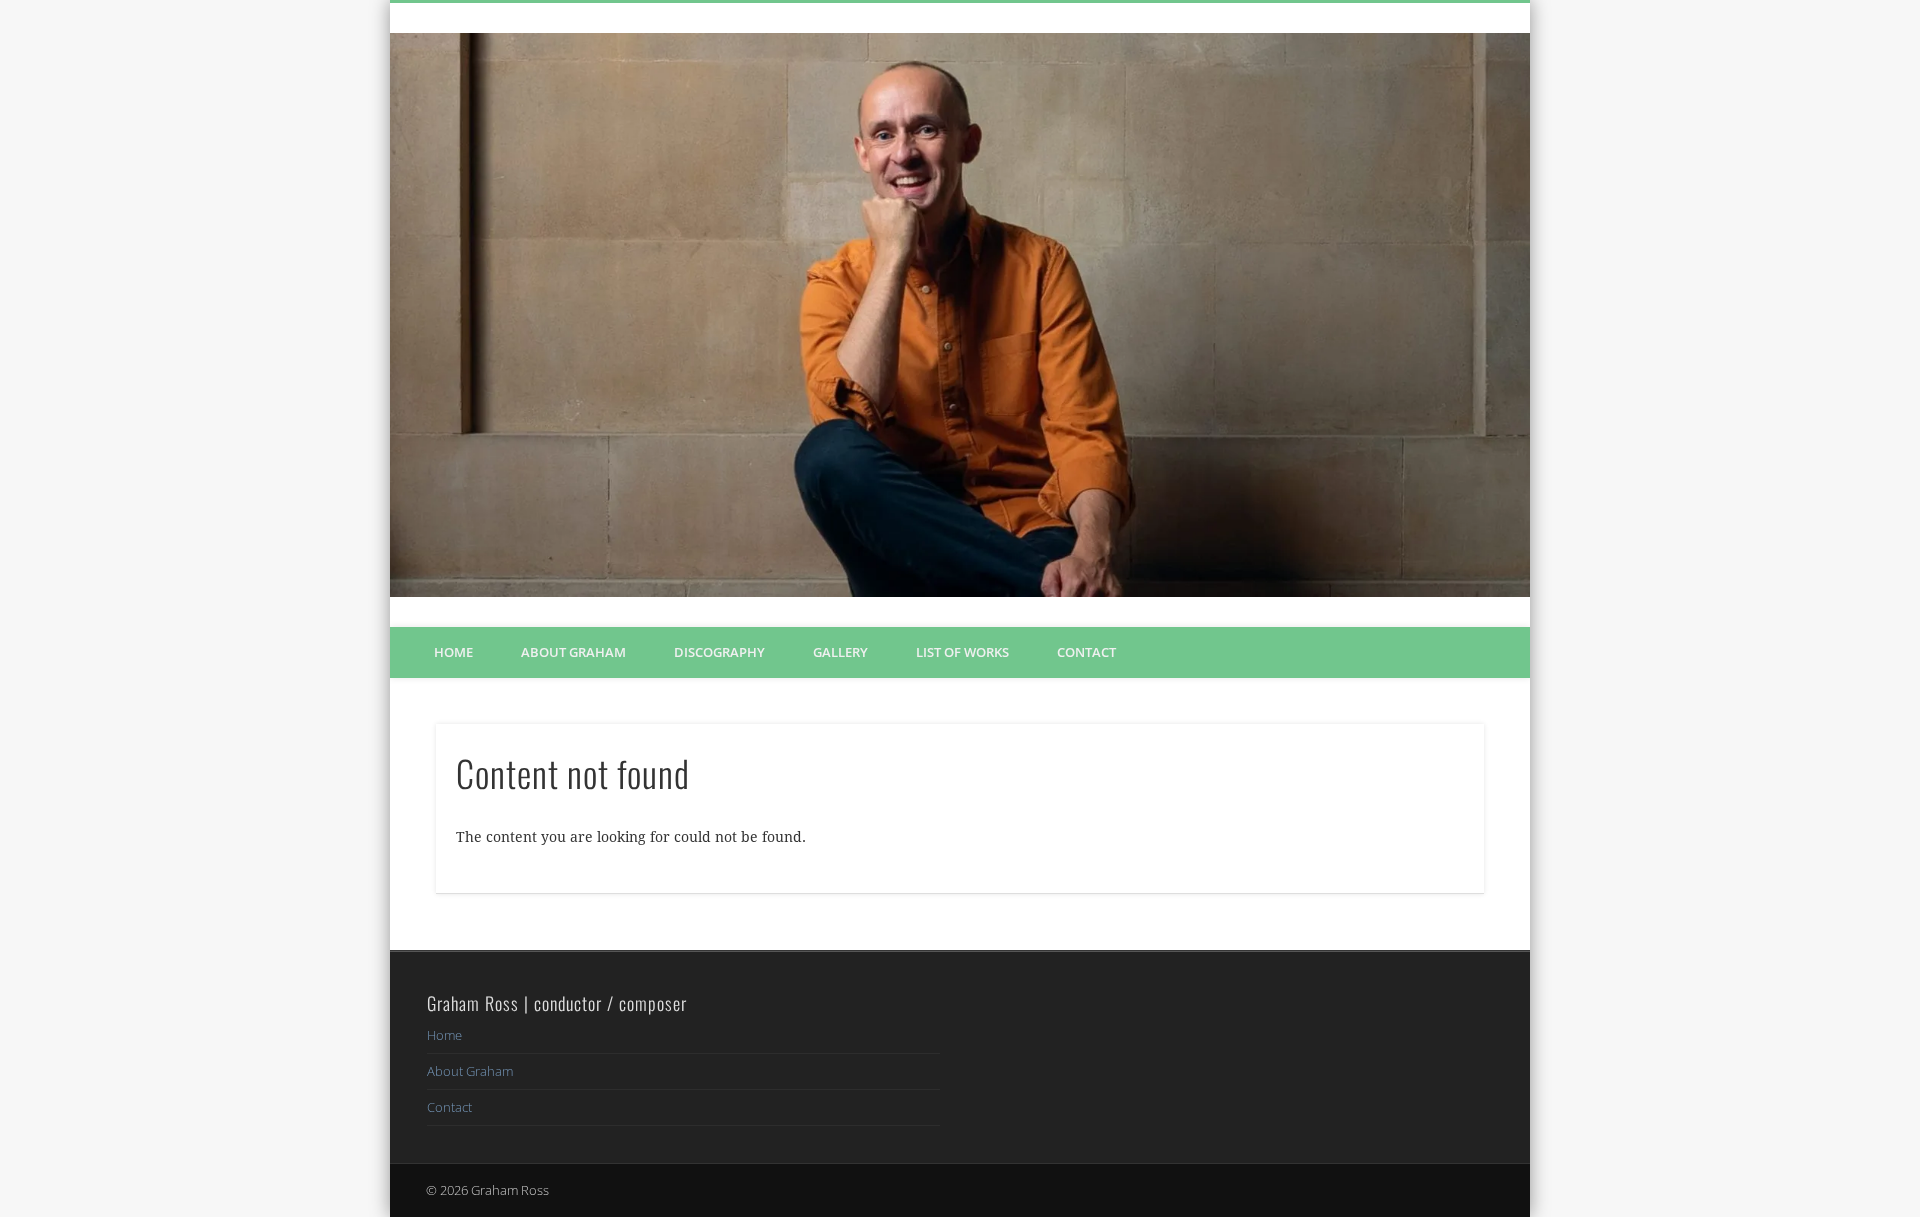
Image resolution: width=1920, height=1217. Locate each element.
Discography (719, 652)
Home (453, 652)
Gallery (840, 652)
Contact (1086, 652)
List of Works (962, 652)
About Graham (573, 652)
